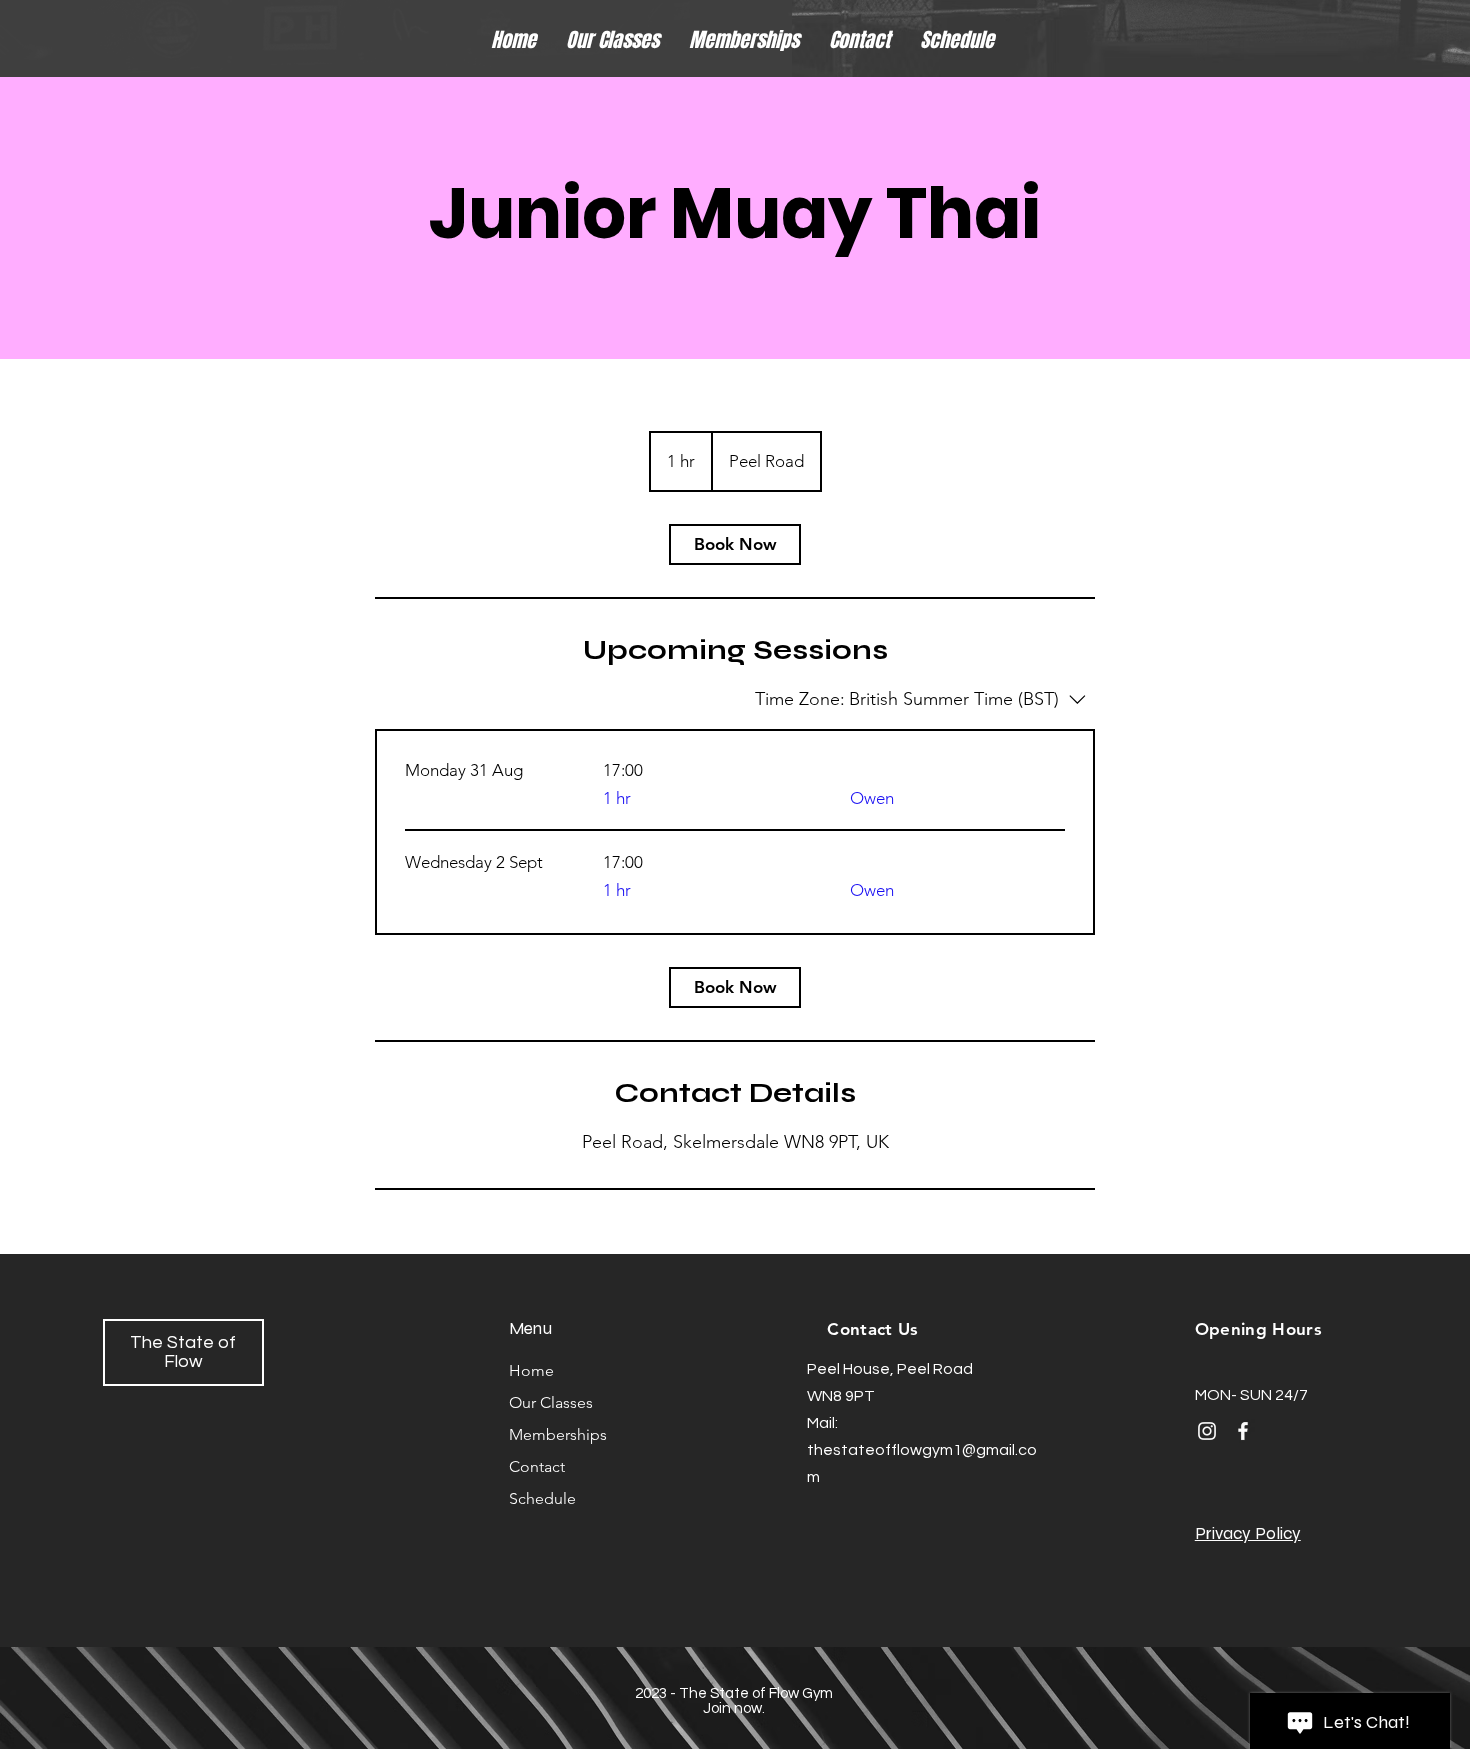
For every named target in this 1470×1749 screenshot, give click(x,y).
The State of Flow (183, 1352)
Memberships (558, 1434)
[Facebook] (1243, 1431)
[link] (735, 544)
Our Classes (551, 1402)
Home (531, 1370)
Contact (537, 1466)
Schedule (542, 1498)
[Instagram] (1207, 1431)
